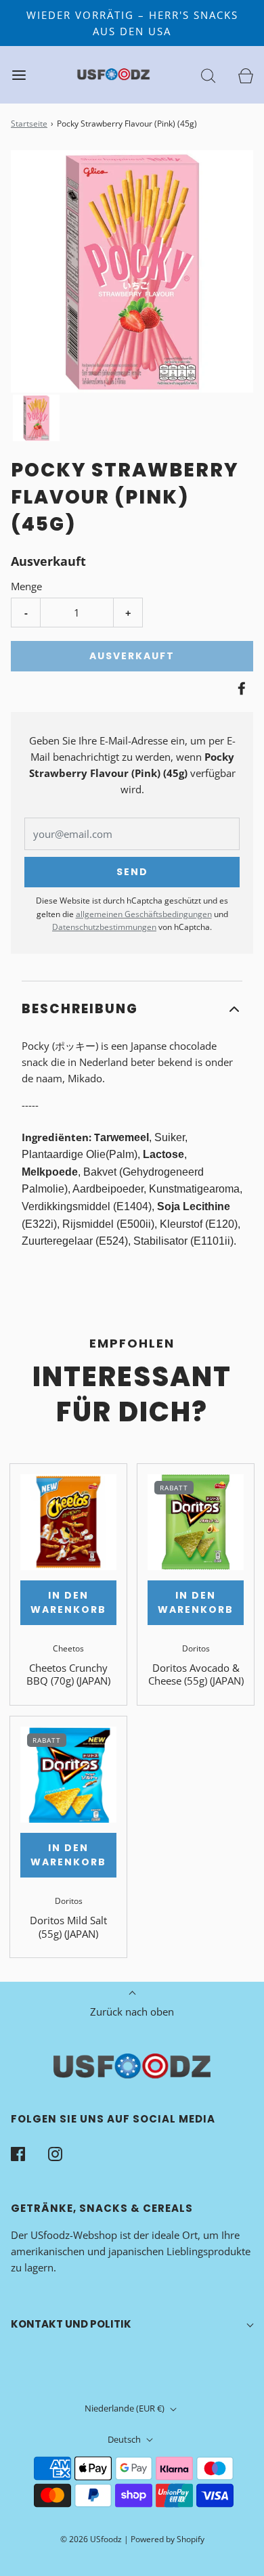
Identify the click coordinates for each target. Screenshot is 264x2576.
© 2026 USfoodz (91, 2539)
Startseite (29, 124)
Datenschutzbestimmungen (104, 927)
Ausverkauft (132, 656)
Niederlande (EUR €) (126, 2408)
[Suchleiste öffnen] (208, 75)
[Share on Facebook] (240, 688)
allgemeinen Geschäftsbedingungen (144, 914)
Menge (26, 586)
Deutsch (125, 2439)
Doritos (196, 1648)
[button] (36, 418)
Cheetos (68, 1648)
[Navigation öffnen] (19, 75)
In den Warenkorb (68, 1602)
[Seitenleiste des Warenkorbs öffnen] (245, 75)
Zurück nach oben (132, 2012)
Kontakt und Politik (71, 2324)
